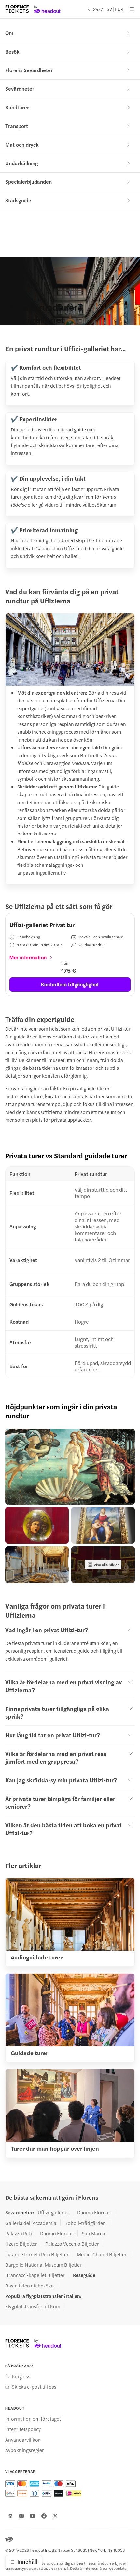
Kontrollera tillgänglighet (70, 984)
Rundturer (17, 107)
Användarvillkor (23, 2440)
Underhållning (22, 163)
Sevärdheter (20, 89)
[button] (70, 1467)
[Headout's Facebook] (44, 2516)
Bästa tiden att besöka (29, 2286)
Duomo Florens (94, 2212)
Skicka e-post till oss (34, 2387)
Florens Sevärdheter (29, 70)
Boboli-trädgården (85, 2223)
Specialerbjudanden (28, 182)
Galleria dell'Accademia (31, 2223)
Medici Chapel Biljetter (102, 2254)
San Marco (93, 2233)
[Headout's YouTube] (33, 2516)
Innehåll (28, 2561)
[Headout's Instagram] (21, 2516)
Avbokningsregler (25, 2450)
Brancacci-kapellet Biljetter (35, 2275)
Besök (12, 51)
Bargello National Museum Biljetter (43, 2265)
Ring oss (21, 2376)
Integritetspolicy (23, 2429)
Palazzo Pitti (19, 2233)
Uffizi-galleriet (53, 2212)
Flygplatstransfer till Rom (33, 2306)
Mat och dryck (22, 144)
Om (9, 33)
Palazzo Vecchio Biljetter (72, 2244)
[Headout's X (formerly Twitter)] (55, 2516)
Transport (17, 126)
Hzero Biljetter (21, 2244)
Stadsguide (18, 200)
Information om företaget (33, 2419)
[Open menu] (132, 9)
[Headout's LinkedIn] (10, 2516)
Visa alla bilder (106, 1565)
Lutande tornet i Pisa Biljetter (37, 2254)
